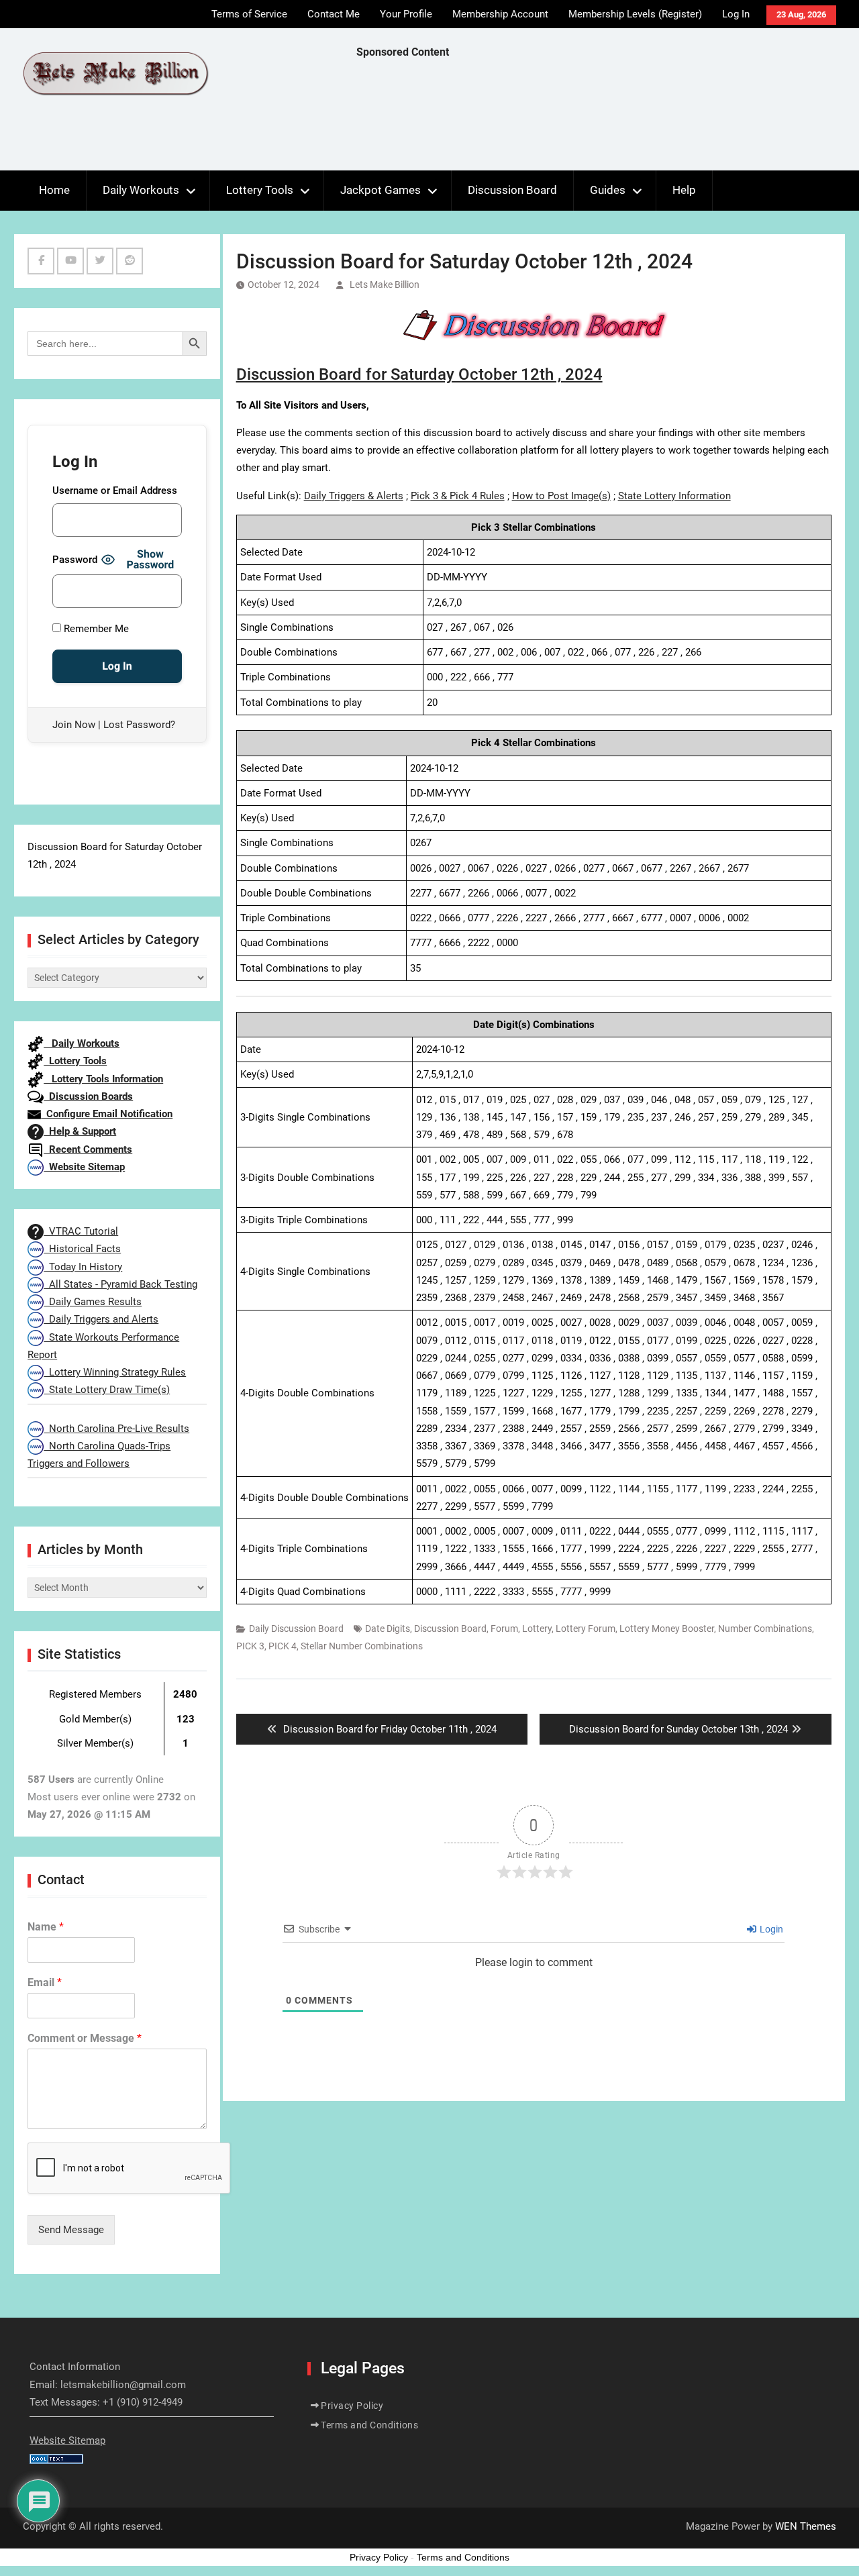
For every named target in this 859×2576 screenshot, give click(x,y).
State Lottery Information (674, 496)
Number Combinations (765, 1629)
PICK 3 (250, 1646)
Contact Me (334, 14)
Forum (504, 1629)
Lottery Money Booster (667, 1629)
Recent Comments (88, 1149)
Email (45, 1982)
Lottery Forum (586, 1629)
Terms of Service (249, 14)
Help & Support (80, 1131)
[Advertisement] (601, 118)
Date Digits (388, 1629)
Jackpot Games (381, 190)
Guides (608, 190)
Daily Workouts (141, 190)
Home (54, 190)
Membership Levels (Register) (635, 14)
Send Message (71, 2230)
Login (770, 1929)
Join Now (74, 725)
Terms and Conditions (369, 2425)
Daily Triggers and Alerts (101, 1319)
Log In (736, 14)
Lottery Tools (260, 190)
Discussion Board (512, 190)
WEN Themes (806, 2526)
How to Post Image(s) (561, 496)
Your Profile (406, 14)
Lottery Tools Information (103, 1079)
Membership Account (500, 14)
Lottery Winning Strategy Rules (115, 1372)
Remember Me (95, 629)
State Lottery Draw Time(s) (107, 1390)
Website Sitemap (84, 1167)
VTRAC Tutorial (81, 1231)
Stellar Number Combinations (362, 1646)
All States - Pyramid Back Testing (120, 1284)
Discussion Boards (88, 1096)
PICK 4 (283, 1646)
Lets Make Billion (385, 285)
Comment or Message (85, 2038)
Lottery (537, 1629)
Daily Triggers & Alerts (354, 496)
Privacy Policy (352, 2406)
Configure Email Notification (107, 1114)
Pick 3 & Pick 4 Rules (458, 496)
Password (75, 560)
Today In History (83, 1267)
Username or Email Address (115, 491)
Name (46, 1927)
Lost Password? (139, 725)
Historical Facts (82, 1249)
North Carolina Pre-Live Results (116, 1429)
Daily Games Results (93, 1302)
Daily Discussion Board (296, 1629)
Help (684, 190)
